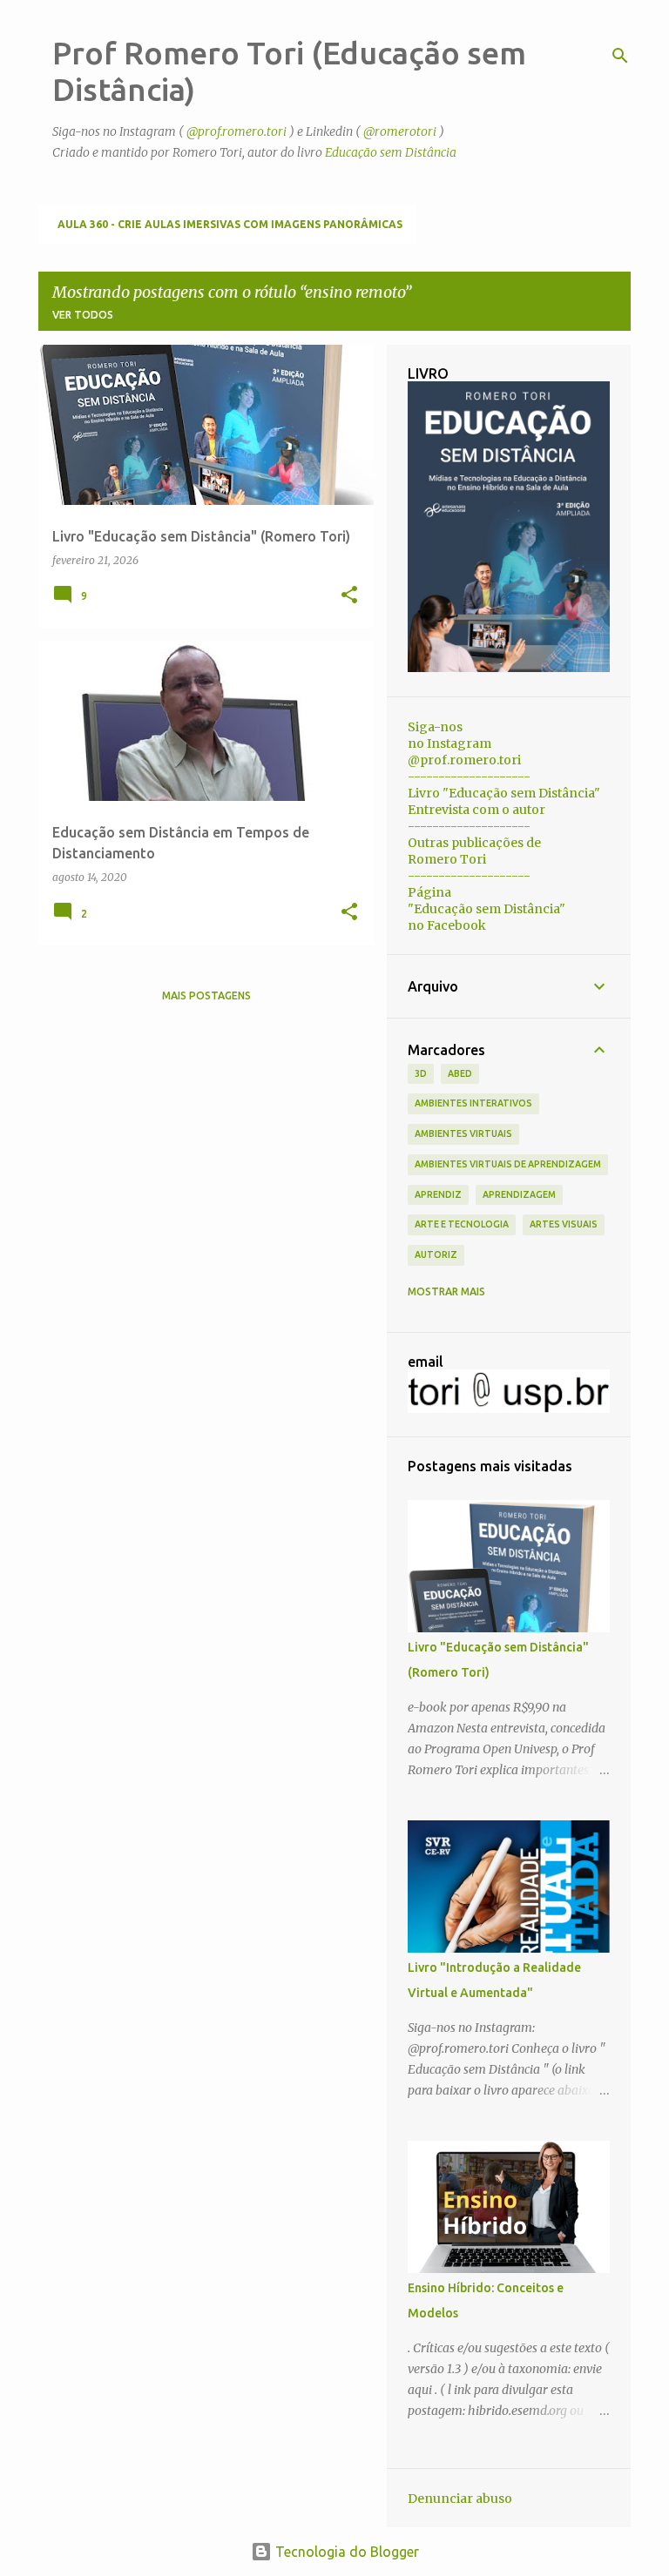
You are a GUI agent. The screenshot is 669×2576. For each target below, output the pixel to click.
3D (421, 1073)
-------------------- (469, 777)
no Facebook (447, 925)
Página (429, 892)
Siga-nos (435, 727)
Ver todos (83, 315)
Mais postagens (206, 995)
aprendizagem (519, 1194)
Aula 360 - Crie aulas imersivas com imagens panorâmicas (230, 224)
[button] (349, 596)
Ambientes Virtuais (463, 1133)
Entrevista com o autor (476, 810)
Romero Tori (447, 859)
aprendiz (438, 1194)
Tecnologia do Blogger (345, 2552)
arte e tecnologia (462, 1224)
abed (460, 1073)
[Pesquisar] (620, 56)
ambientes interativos (473, 1103)
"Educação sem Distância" (487, 909)
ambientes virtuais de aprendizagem (508, 1164)
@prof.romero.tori (237, 131)
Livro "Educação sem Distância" (504, 793)
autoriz (436, 1254)
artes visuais (564, 1224)
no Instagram (449, 743)
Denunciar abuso (460, 2499)
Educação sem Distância (391, 152)
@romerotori (400, 131)
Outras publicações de (474, 843)
